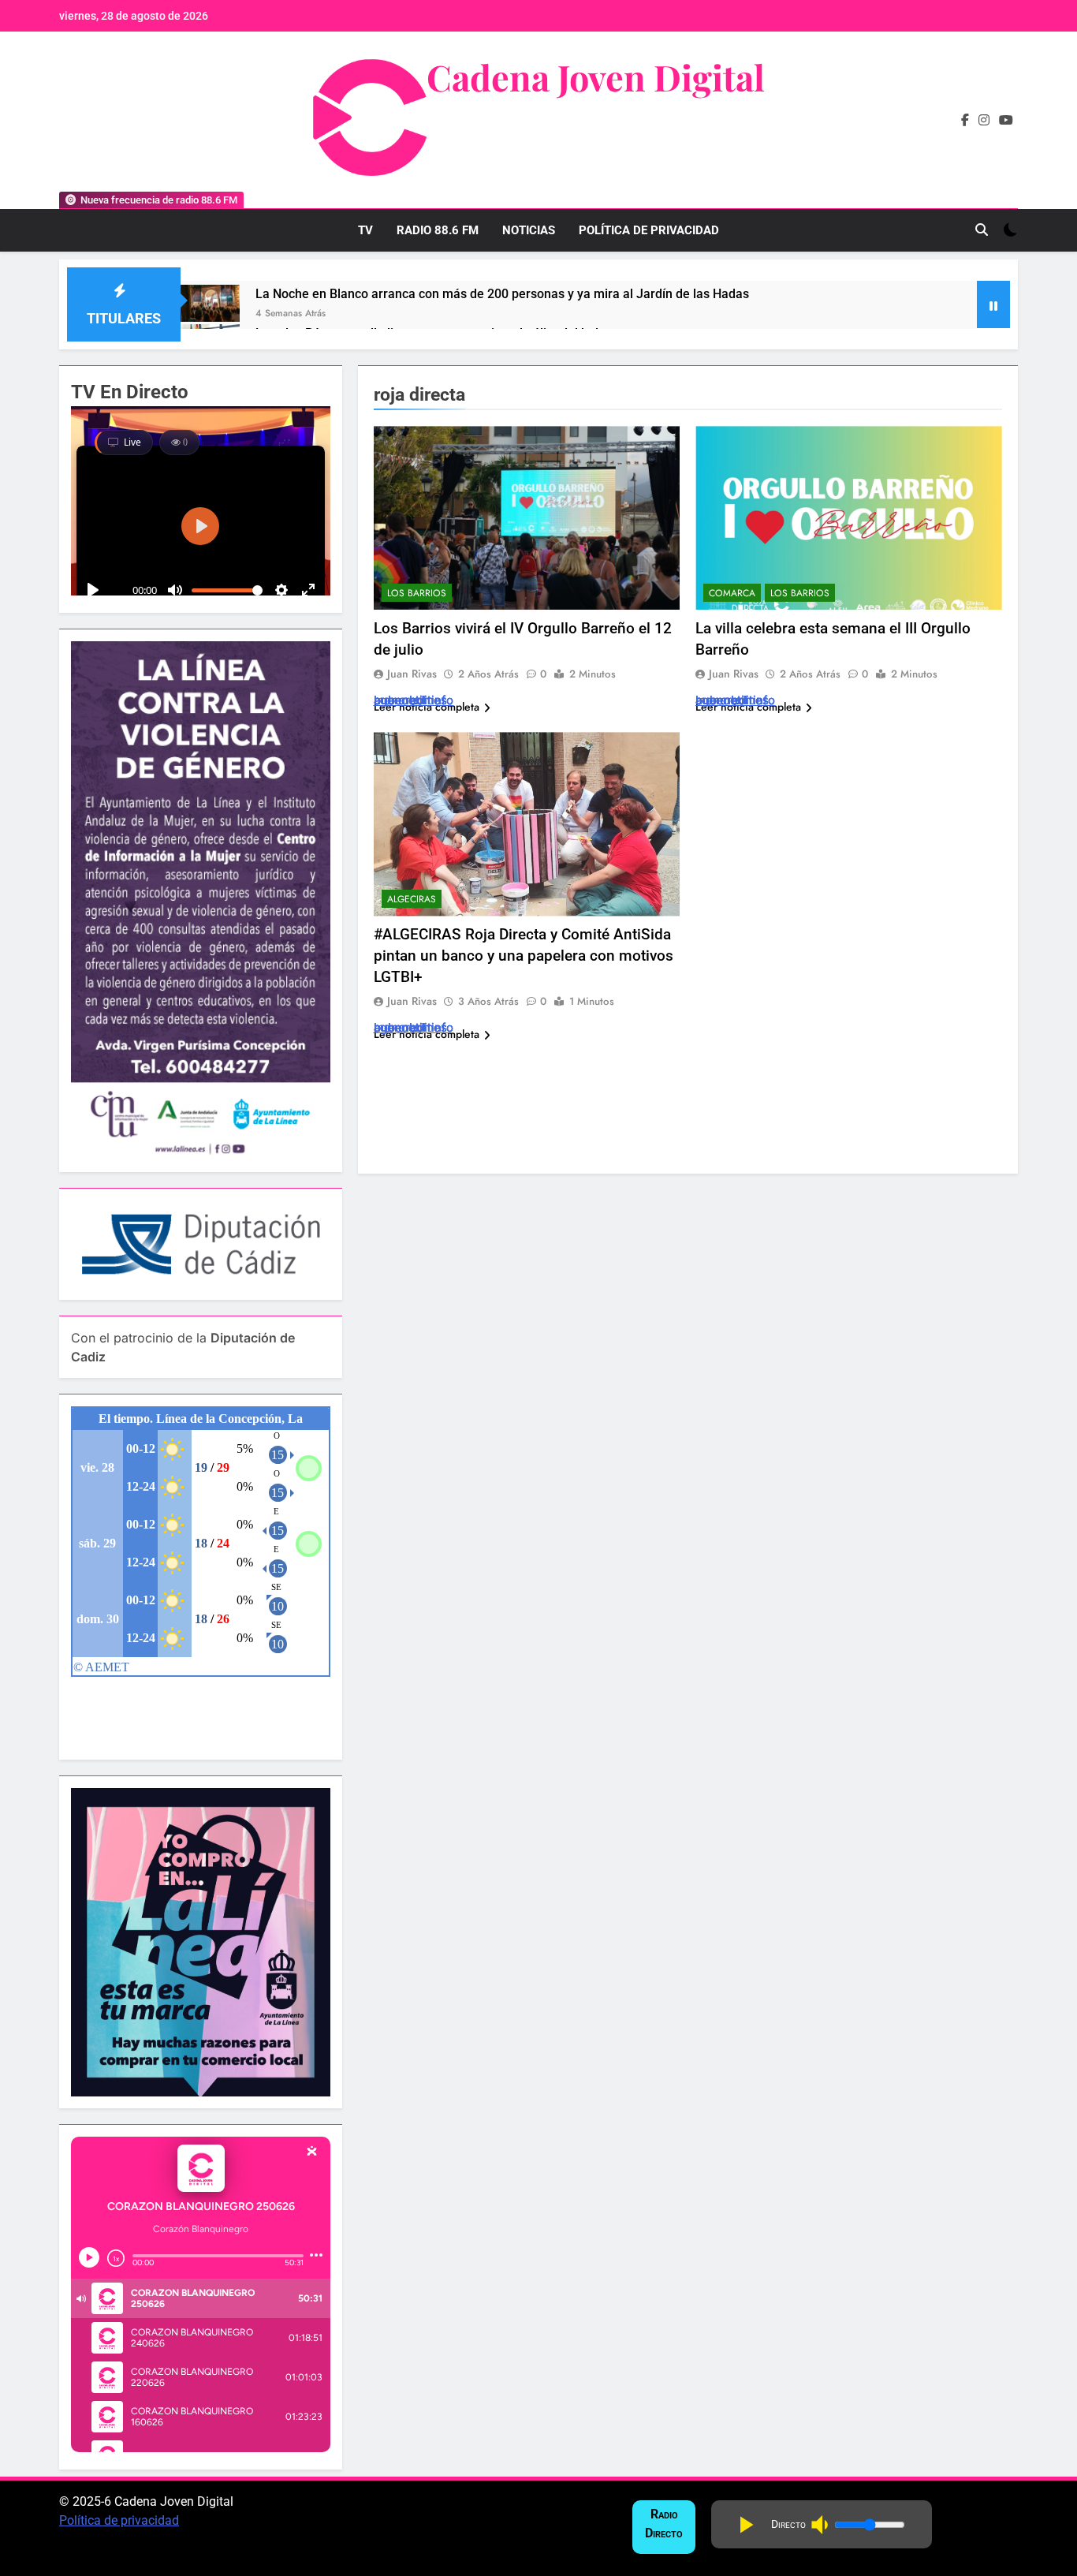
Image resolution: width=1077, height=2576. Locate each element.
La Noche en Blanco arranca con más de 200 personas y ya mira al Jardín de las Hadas (502, 294)
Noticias (529, 230)
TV (365, 230)
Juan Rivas (412, 674)
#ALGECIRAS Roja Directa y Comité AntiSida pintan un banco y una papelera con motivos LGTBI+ (524, 956)
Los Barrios (417, 593)
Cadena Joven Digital (596, 77)
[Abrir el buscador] (982, 230)
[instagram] (984, 121)
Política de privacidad (119, 2520)
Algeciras (412, 899)
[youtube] (1006, 121)
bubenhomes (410, 700)
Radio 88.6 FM (438, 230)
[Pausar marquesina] (993, 304)
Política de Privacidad (649, 230)
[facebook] (965, 121)
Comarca (732, 593)
